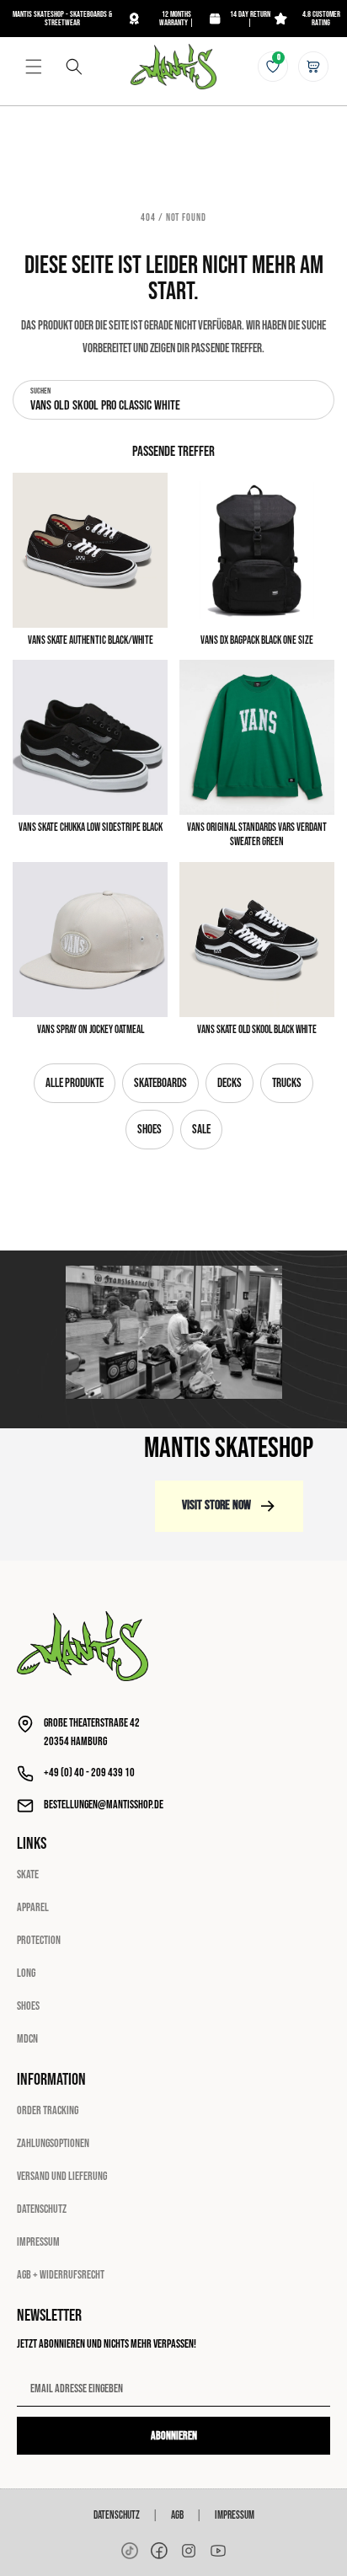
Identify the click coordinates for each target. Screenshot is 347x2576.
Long (26, 1973)
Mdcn (27, 2039)
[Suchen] (74, 67)
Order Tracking (48, 2110)
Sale (201, 1130)
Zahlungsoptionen (53, 2143)
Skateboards (160, 1083)
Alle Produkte (75, 1083)
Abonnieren (174, 2436)
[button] (34, 67)
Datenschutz (42, 2209)
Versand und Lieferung (62, 2176)
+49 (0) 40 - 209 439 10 (89, 1773)
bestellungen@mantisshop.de (104, 1805)
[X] (189, 2551)
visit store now (216, 1505)
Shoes (149, 1130)
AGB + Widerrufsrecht (61, 2275)
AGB (177, 2515)
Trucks (287, 1083)
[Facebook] (159, 2551)
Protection (39, 1940)
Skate (28, 1874)
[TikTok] (130, 2551)
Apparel (33, 1907)
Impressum (38, 2242)
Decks (230, 1083)
